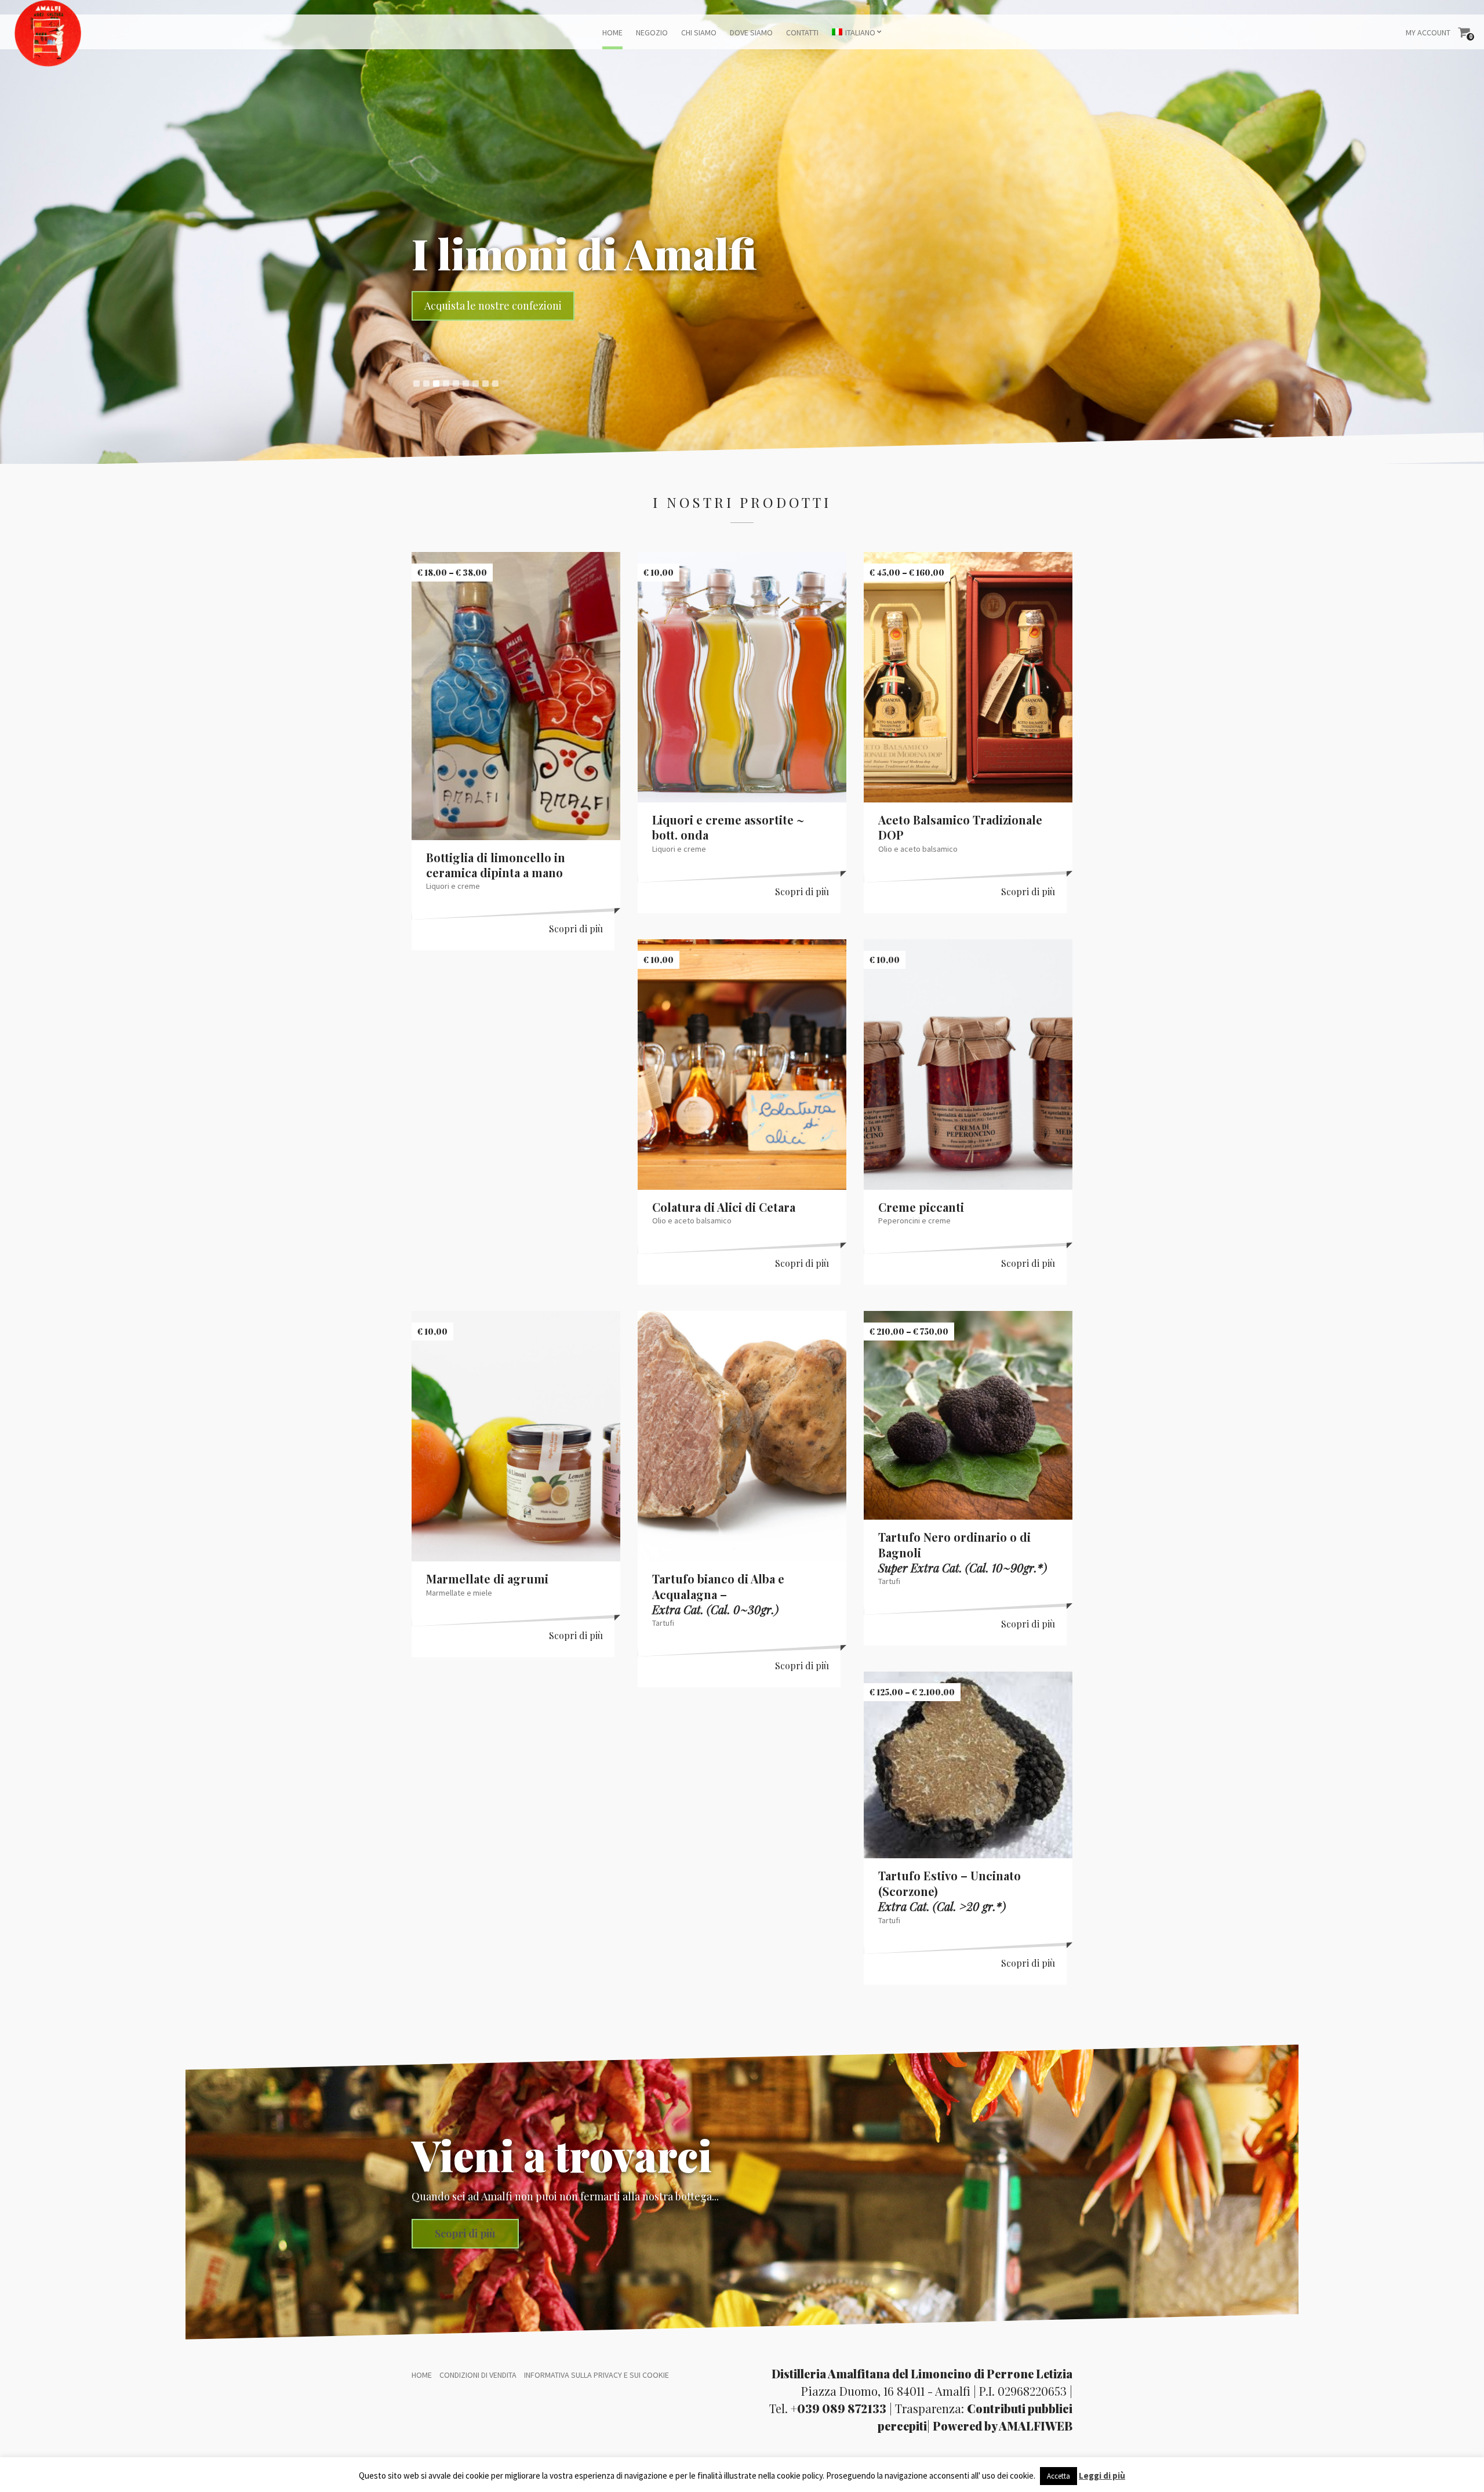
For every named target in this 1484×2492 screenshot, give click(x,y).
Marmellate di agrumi (487, 1579)
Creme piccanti (921, 1207)
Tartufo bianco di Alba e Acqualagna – (718, 1594)
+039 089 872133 (839, 2408)
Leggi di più (1102, 2475)
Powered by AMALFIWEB (1003, 2426)
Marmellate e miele (459, 1593)
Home (612, 32)
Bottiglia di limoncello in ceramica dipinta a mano (496, 865)
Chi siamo (699, 32)
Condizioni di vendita (478, 2375)
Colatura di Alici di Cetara (724, 1207)
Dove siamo (751, 32)
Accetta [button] (1059, 2476)
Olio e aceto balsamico (918, 849)
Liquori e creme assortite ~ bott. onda (728, 827)
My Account (1428, 32)
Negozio (652, 32)
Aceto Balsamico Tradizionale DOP (960, 827)
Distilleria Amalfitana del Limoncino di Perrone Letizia (922, 2373)
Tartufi (663, 1623)
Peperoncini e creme (914, 1220)
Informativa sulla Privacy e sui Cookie (596, 2375)
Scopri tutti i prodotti (475, 306)
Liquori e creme (453, 886)
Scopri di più (576, 929)
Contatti (802, 32)
